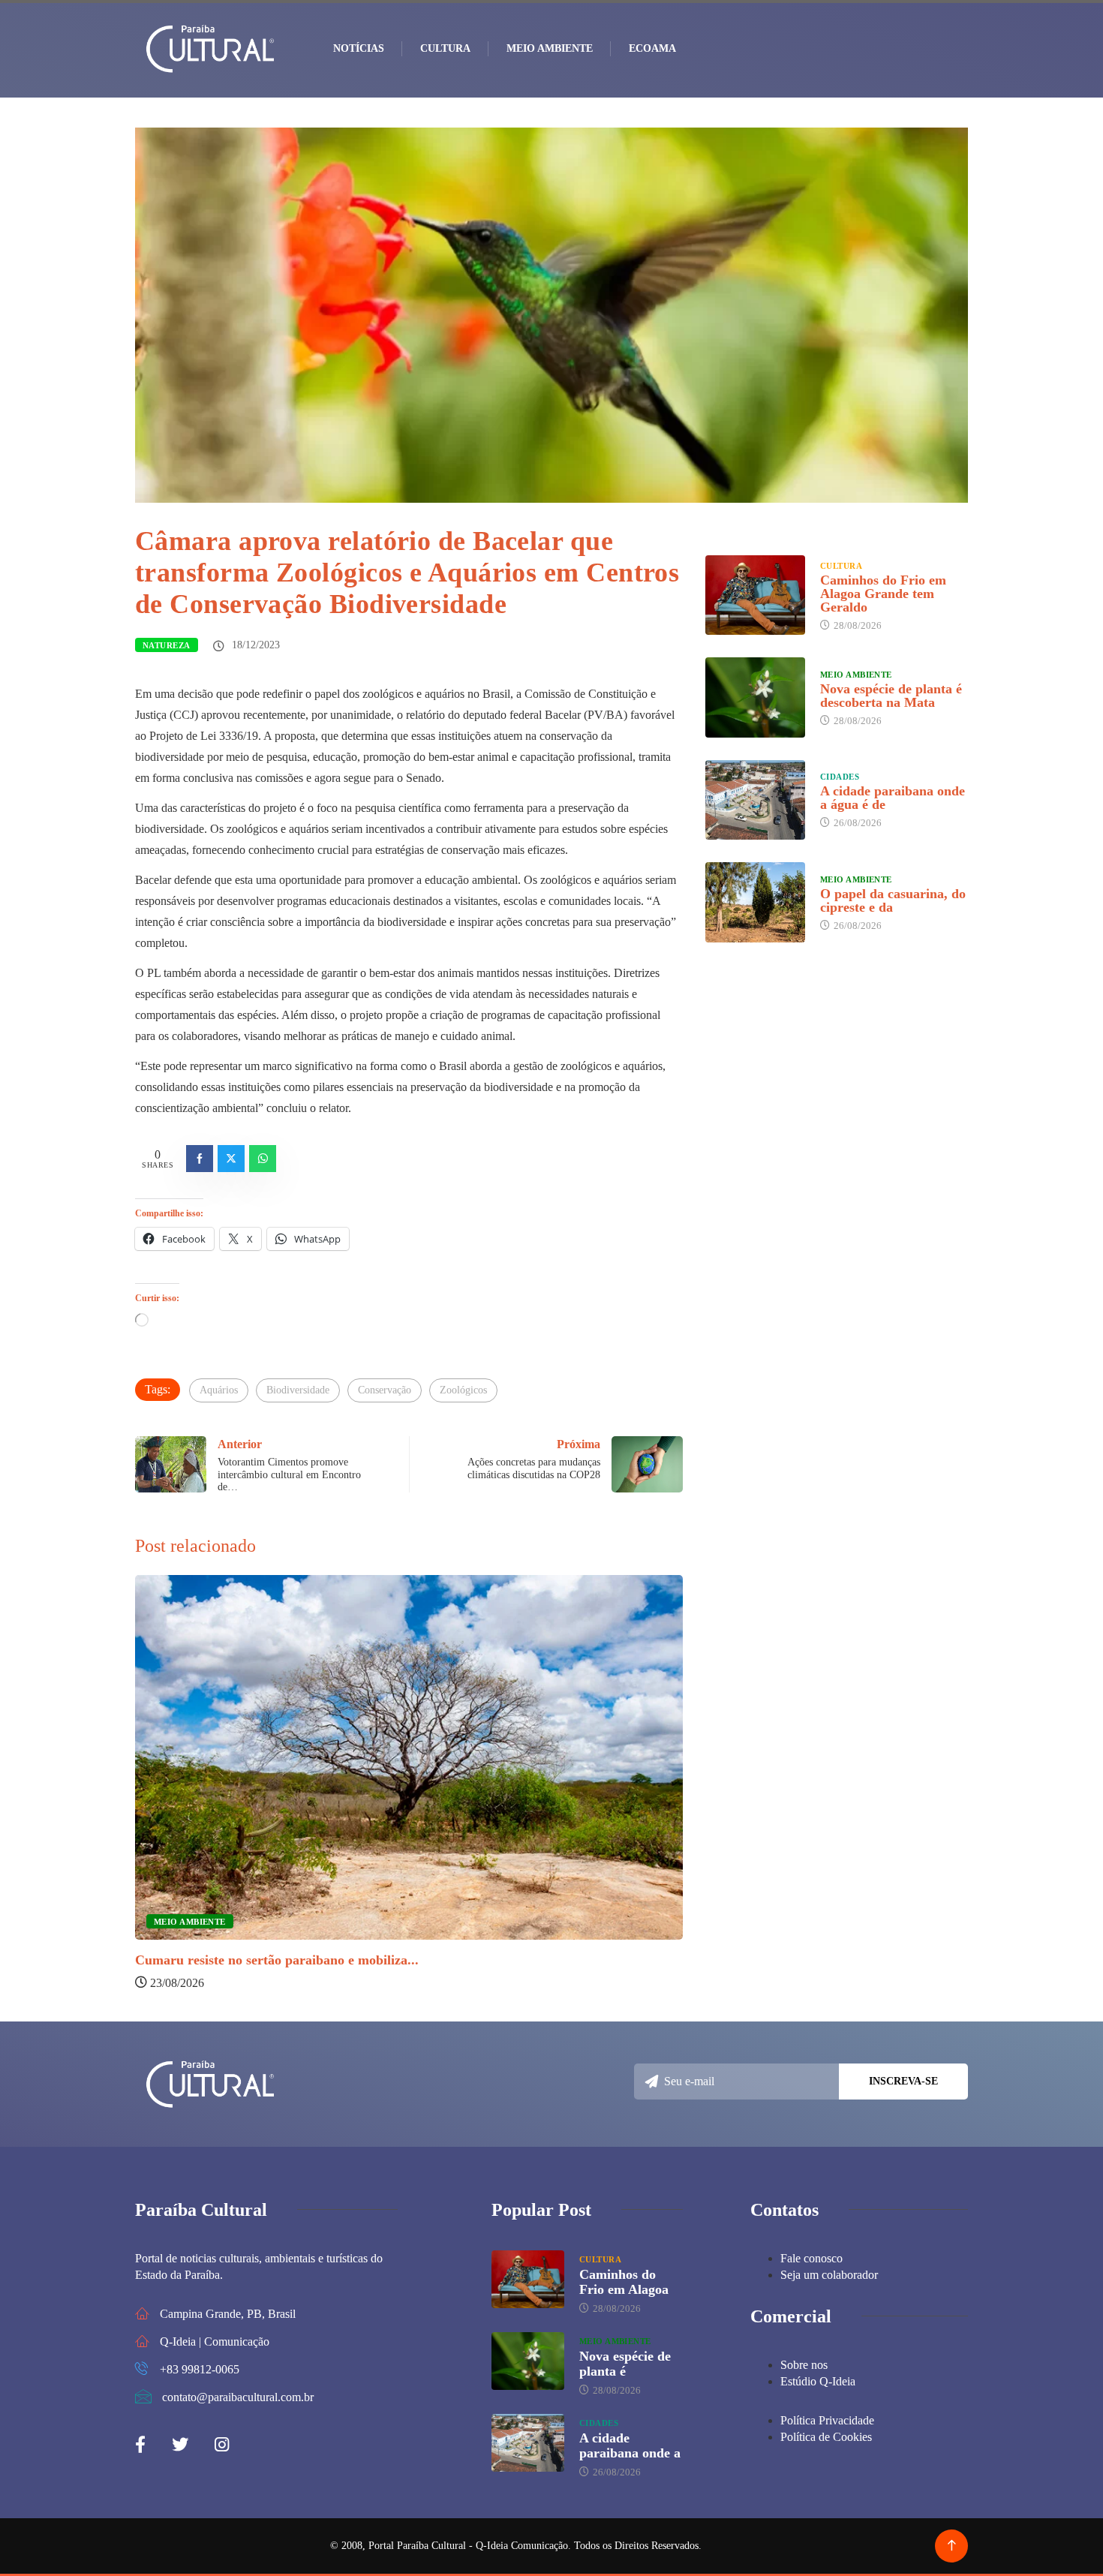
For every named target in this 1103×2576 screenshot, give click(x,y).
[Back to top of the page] (952, 2546)
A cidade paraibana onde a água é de (893, 798)
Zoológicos (463, 1390)
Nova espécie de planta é (625, 2364)
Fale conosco (811, 2258)
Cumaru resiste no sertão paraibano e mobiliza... (277, 1960)
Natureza (167, 645)
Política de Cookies (826, 2437)
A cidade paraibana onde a (630, 2445)
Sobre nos (804, 2365)
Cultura (445, 48)
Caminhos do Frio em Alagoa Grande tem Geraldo (883, 594)
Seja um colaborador (829, 2275)
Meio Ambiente (550, 48)
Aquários (219, 1390)
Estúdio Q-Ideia (818, 2381)
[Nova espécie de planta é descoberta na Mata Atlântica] (755, 697)
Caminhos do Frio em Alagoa (624, 2282)
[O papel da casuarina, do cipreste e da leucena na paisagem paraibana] (755, 902)
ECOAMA (652, 48)
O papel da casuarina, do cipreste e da (893, 900)
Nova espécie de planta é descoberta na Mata (891, 696)
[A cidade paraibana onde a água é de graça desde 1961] (755, 800)
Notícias (359, 48)
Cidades (840, 777)
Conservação (385, 1390)
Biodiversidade (298, 1390)
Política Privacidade (827, 2420)
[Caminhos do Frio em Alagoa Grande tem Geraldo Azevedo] (755, 595)
